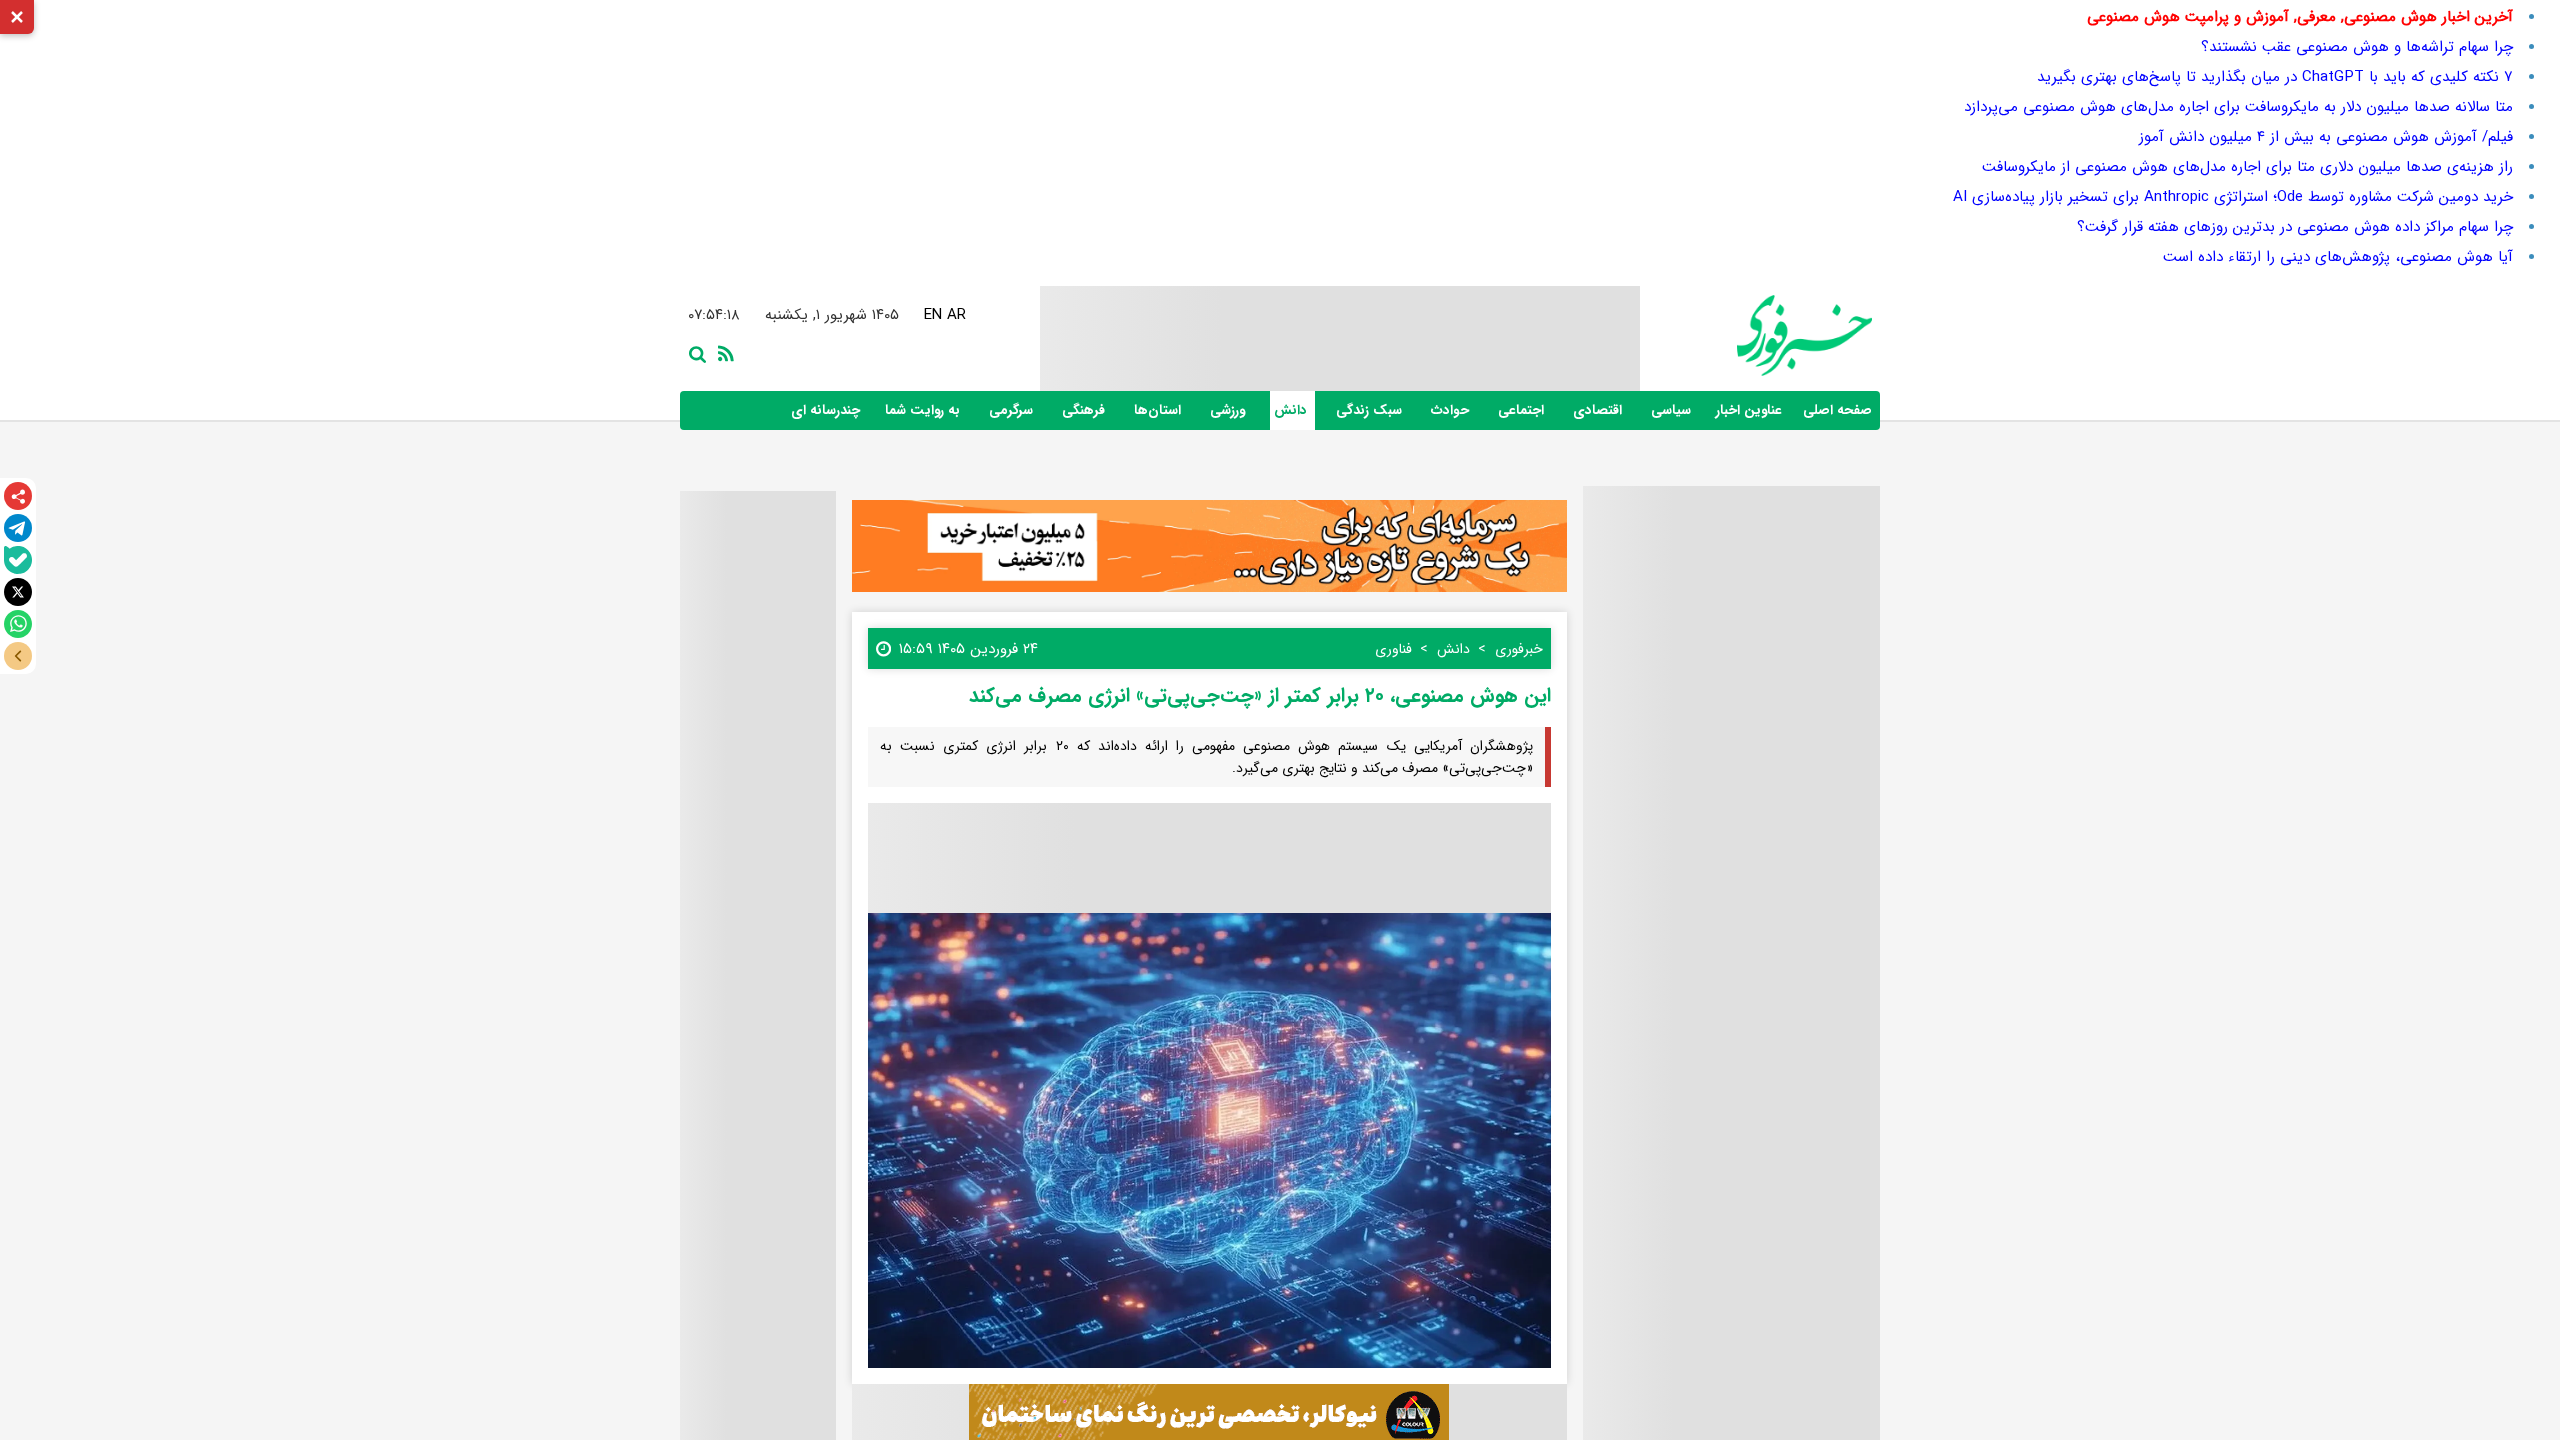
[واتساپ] (18, 624)
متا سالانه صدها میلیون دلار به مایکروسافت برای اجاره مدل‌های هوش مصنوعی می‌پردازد (2238, 107)
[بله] (18, 560)
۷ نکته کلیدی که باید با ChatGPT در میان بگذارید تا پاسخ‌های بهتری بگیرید (2275, 77)
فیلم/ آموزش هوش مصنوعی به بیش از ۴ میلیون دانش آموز (2326, 137)
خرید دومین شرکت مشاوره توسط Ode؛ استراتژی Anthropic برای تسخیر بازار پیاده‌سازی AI (2233, 197)
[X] (18, 592)
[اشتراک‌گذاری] (18, 496)
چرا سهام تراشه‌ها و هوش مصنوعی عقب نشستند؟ (2357, 47)
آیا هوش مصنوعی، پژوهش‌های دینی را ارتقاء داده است (2338, 257)
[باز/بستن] (18, 656)
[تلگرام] (18, 528)
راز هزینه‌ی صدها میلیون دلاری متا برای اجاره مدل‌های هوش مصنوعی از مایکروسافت (2247, 167)
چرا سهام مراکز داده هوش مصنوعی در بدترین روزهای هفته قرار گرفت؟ (2295, 227)
